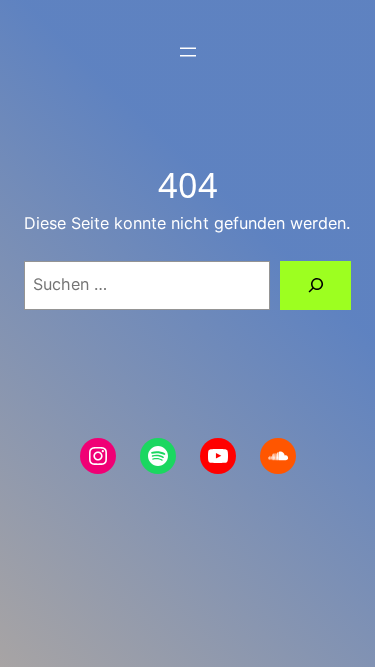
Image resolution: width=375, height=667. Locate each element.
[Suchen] (315, 286)
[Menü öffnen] (188, 52)
